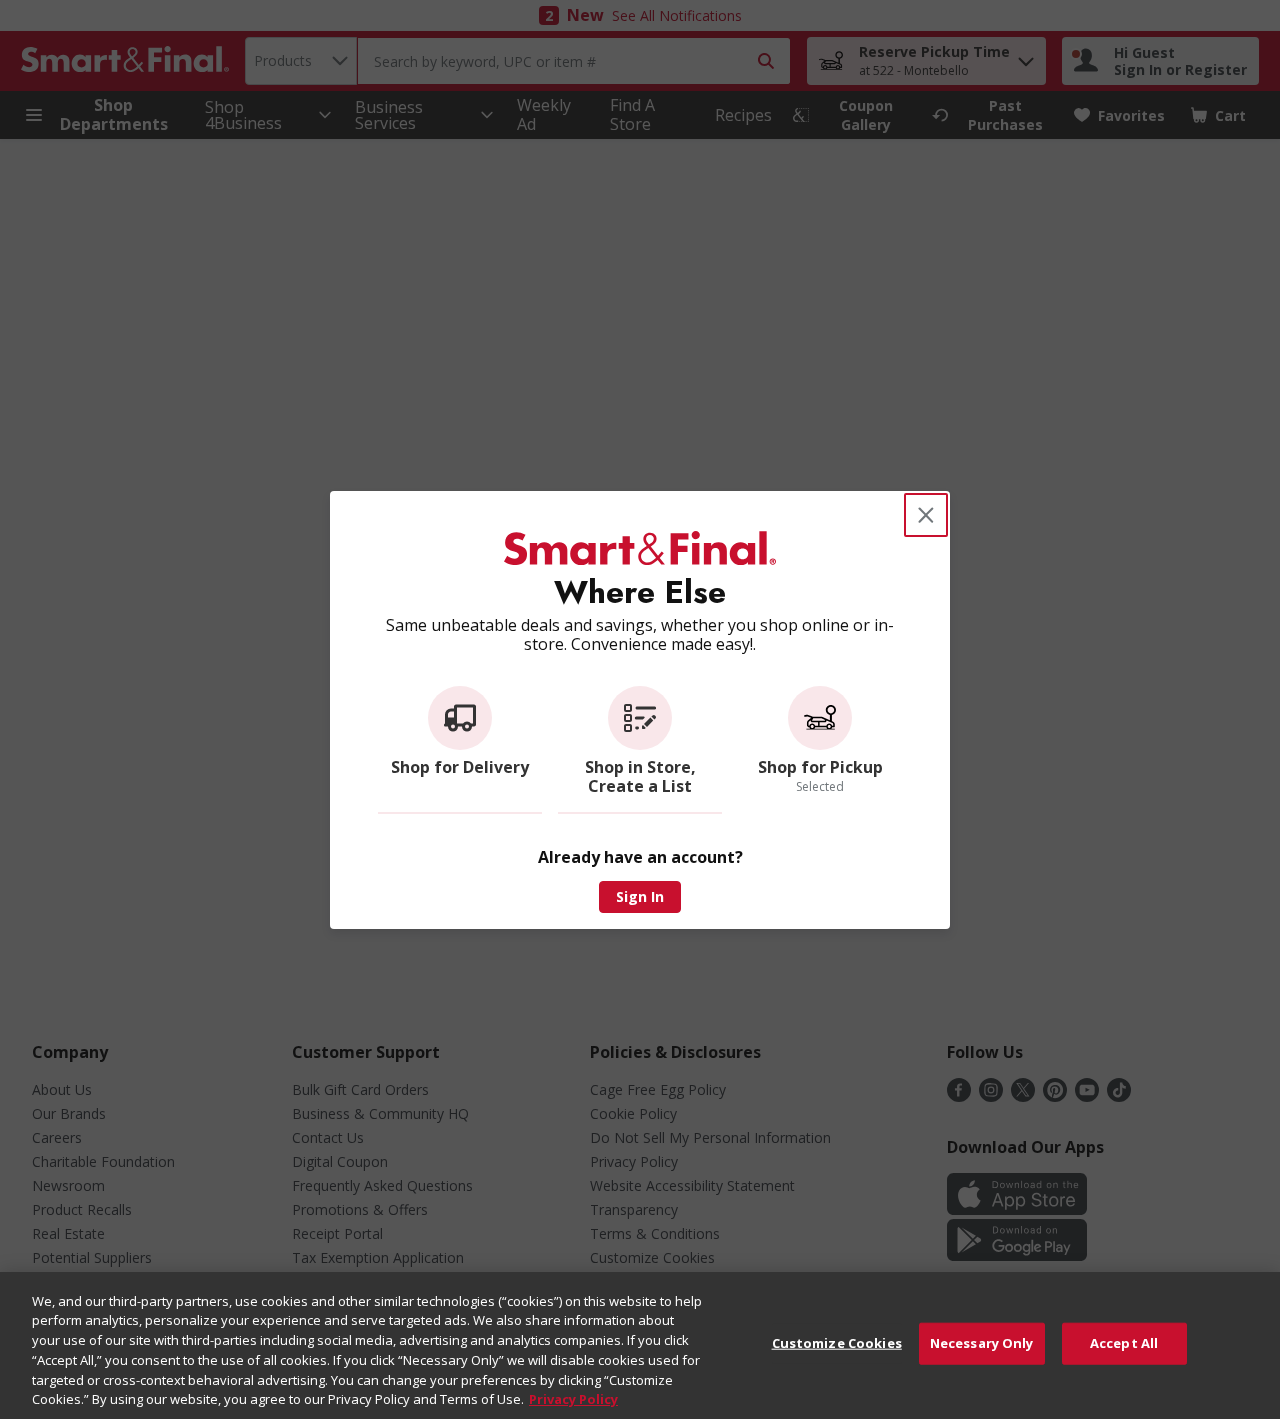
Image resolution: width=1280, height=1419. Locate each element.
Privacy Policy (573, 1398)
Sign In (640, 896)
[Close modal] (926, 515)
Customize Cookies (837, 1343)
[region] (640, 1345)
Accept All (1124, 1343)
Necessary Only (982, 1343)
